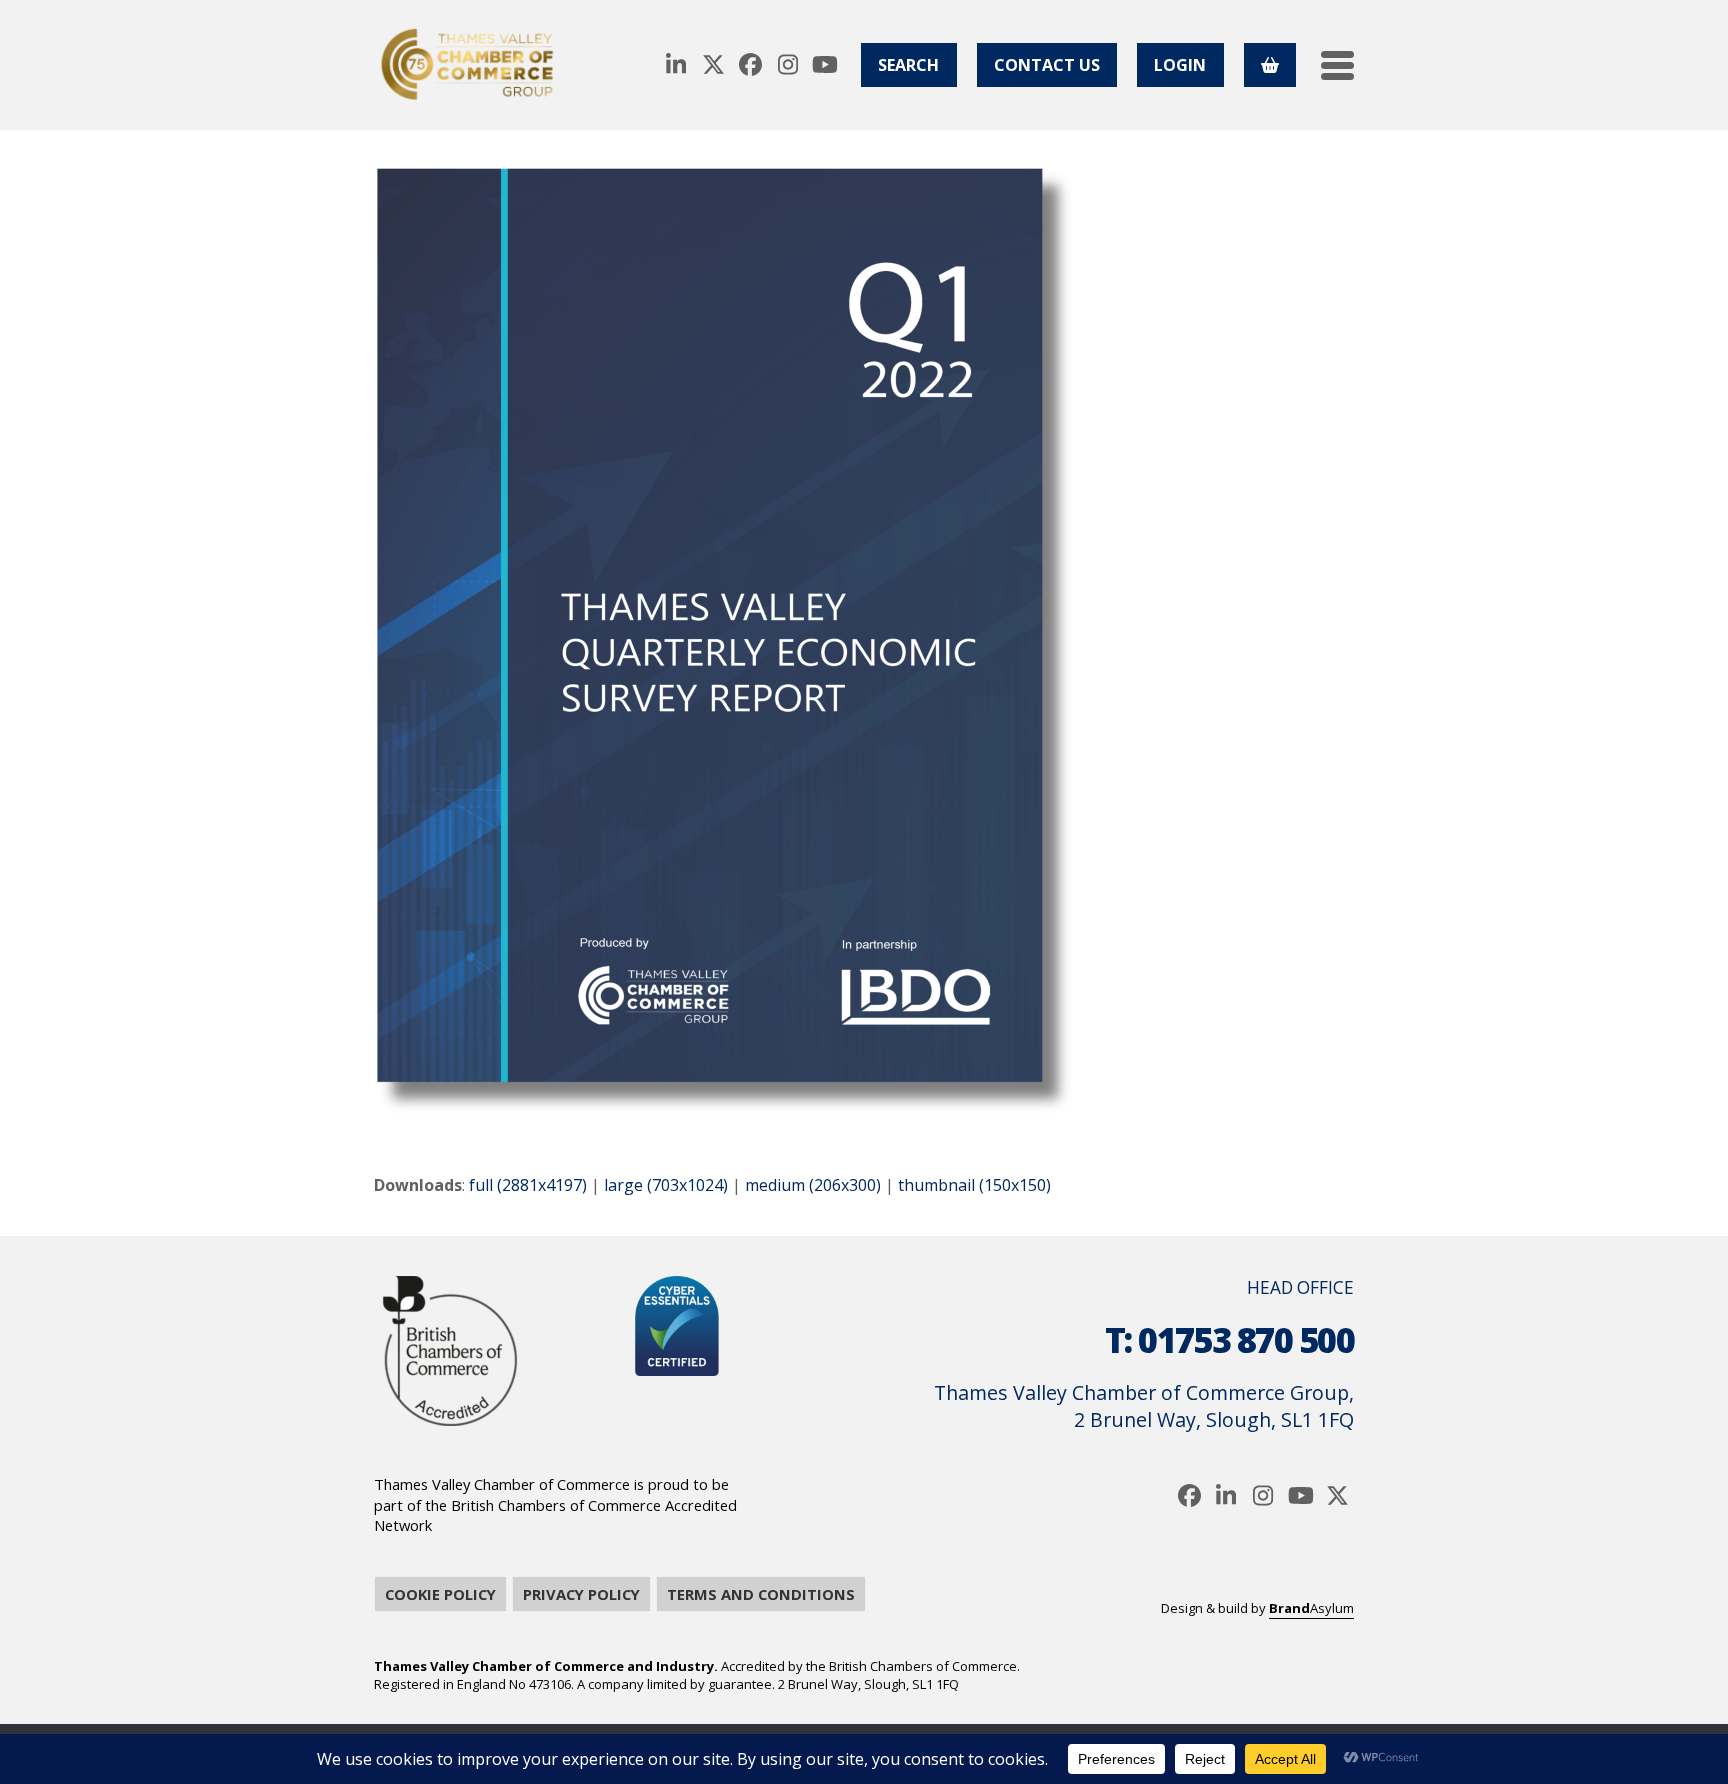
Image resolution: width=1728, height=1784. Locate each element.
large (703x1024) (666, 1185)
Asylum (1311, 1608)
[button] (1337, 65)
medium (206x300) (813, 1185)
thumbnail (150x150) (974, 1185)
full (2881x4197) (528, 1185)
